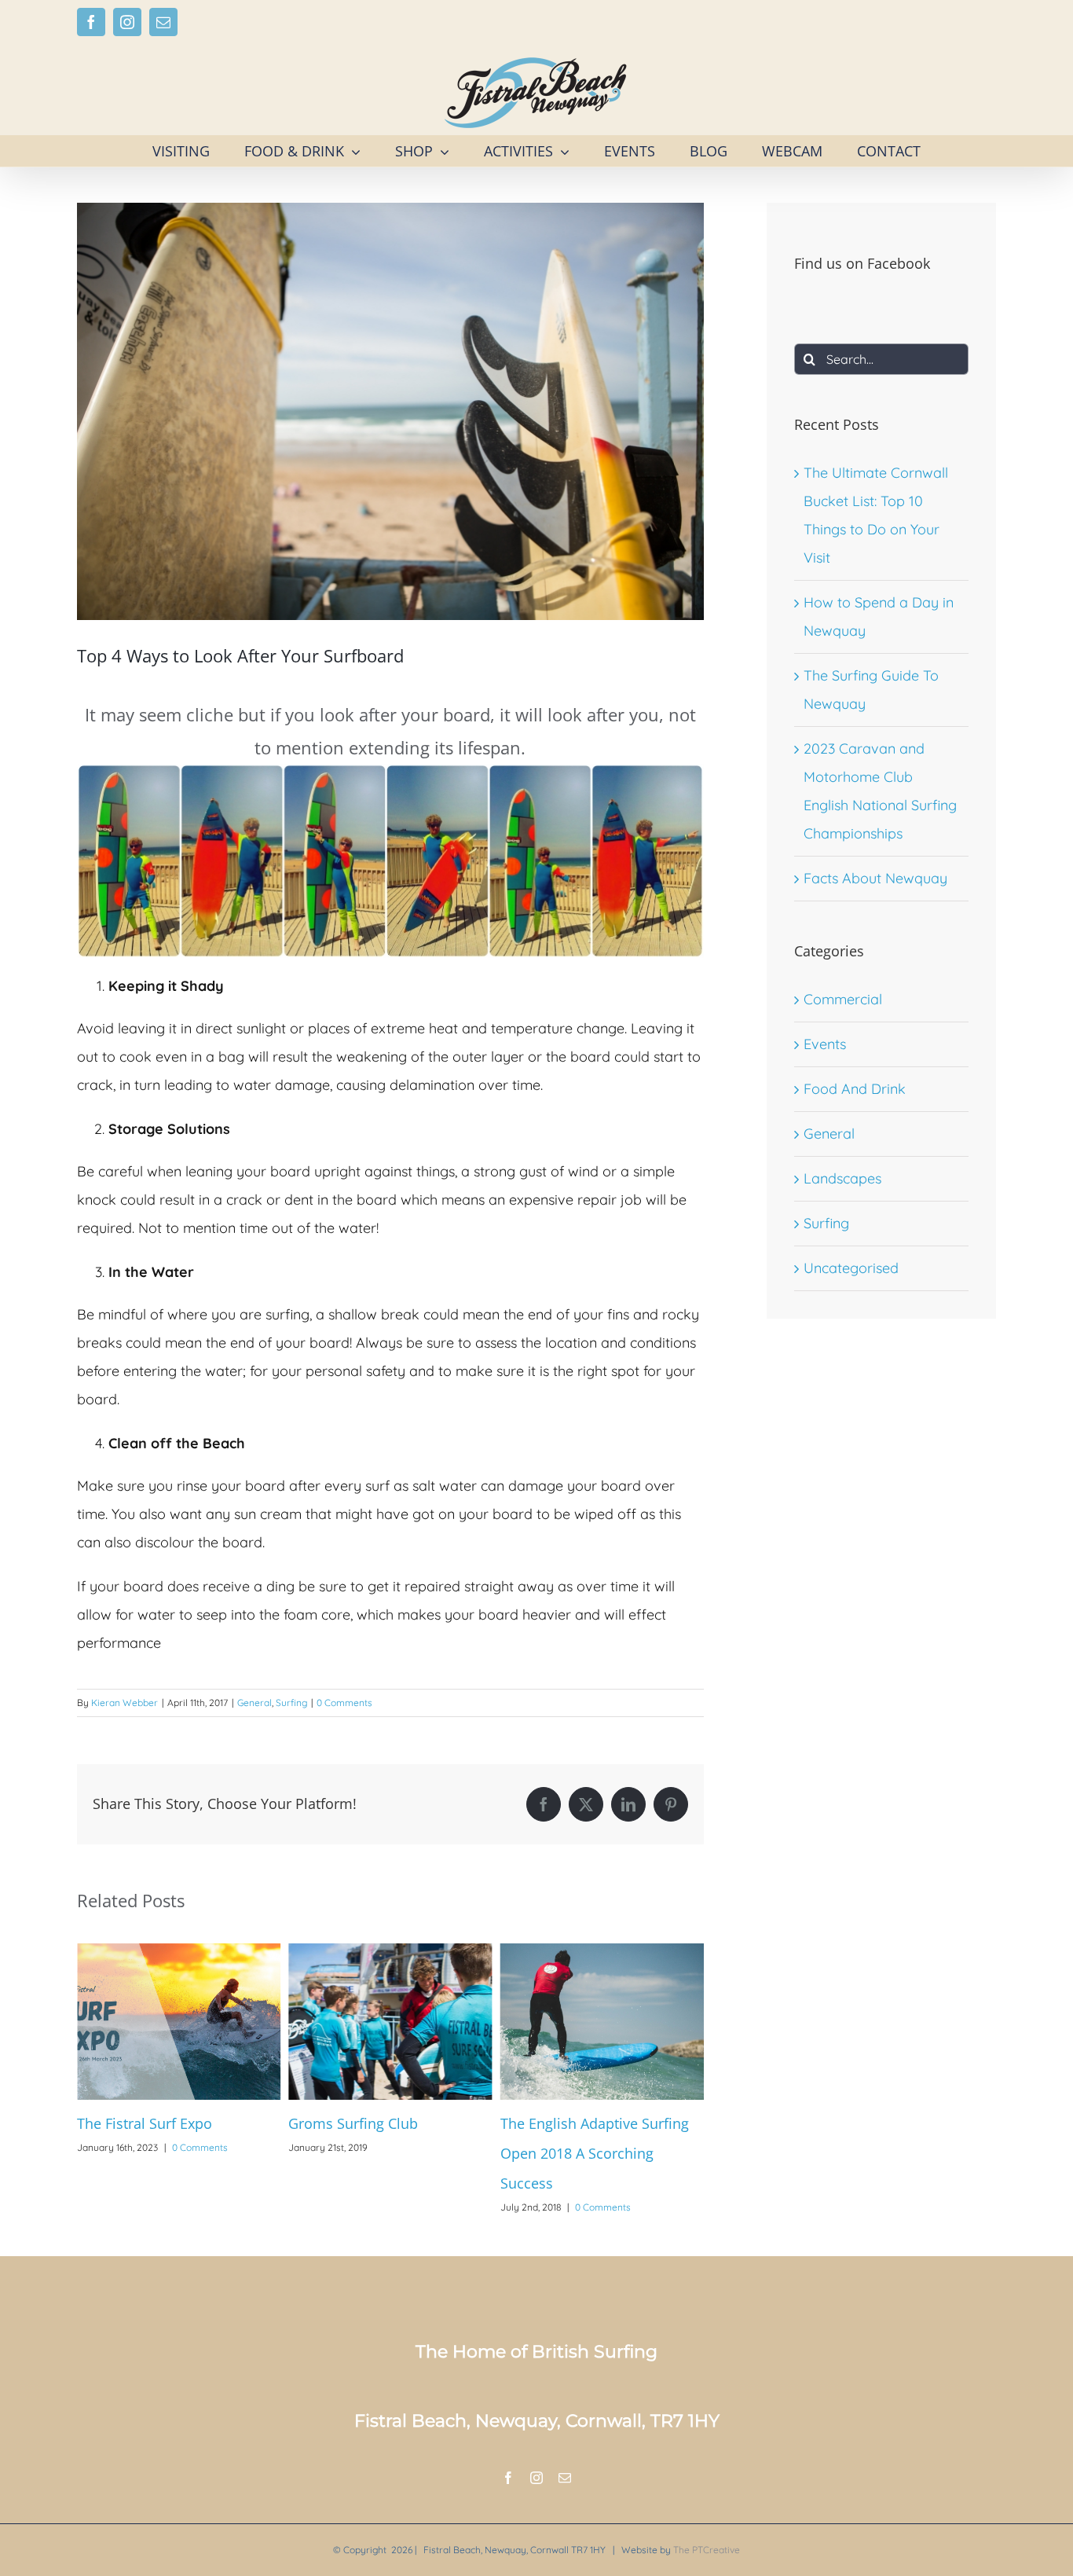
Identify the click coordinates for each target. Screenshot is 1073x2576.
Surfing (291, 1703)
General (255, 1703)
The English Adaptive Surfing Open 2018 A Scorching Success (383, 2153)
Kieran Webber (125, 1703)
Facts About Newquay (875, 878)
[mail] (565, 2478)
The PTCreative (707, 2550)
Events (825, 1044)
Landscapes (842, 1178)
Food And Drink (855, 1089)
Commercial (843, 999)
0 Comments (344, 1703)
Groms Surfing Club (142, 2123)
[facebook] (508, 2478)
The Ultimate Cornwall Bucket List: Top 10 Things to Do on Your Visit (598, 2153)
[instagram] (536, 2478)
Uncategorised (851, 1268)
